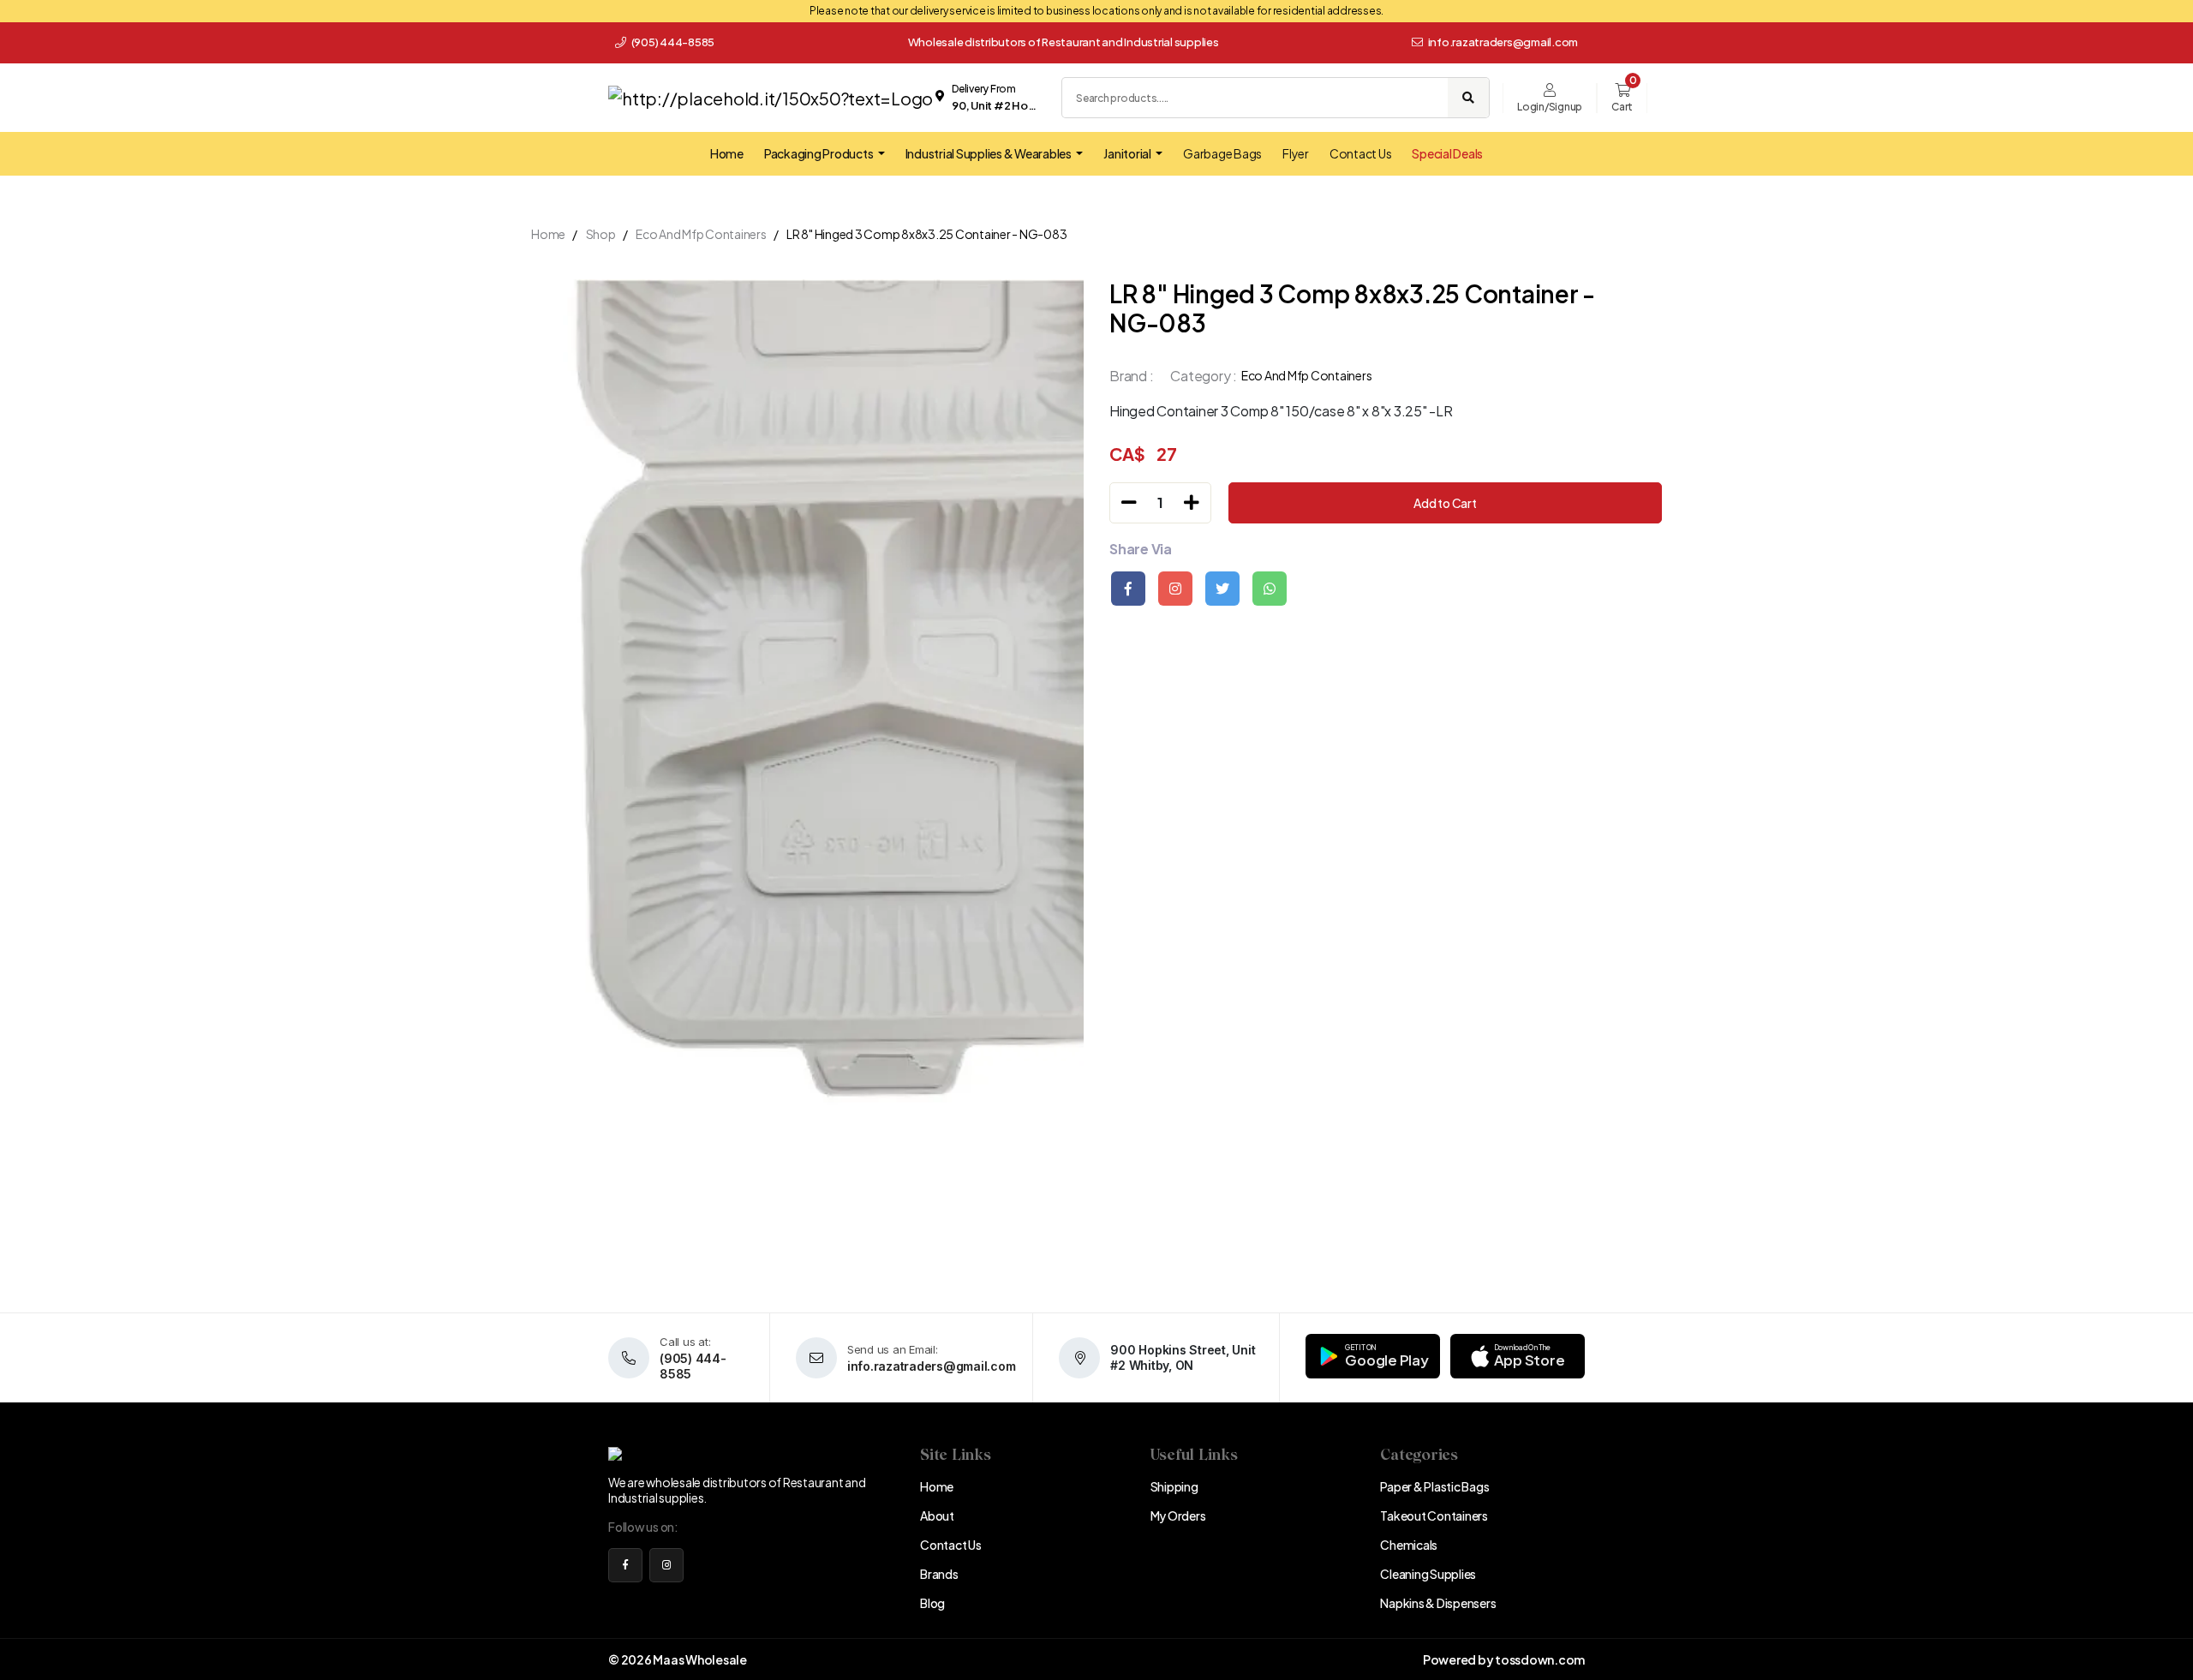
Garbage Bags (1222, 153)
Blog (932, 1603)
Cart (1622, 107)
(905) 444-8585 (672, 42)
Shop (601, 234)
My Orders (1178, 1516)
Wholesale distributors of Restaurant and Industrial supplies (1064, 42)
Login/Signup (1550, 107)
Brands (939, 1574)
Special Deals (1447, 153)
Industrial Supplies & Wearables (989, 153)
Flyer (1296, 153)
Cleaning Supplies (1428, 1574)
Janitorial (1128, 153)
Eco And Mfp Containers (701, 234)
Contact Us (1361, 153)
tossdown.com (1540, 1659)
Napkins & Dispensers (1438, 1603)
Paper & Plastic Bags (1434, 1486)
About (937, 1516)
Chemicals (1409, 1545)
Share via (1141, 549)
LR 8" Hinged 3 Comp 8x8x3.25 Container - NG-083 (926, 234)
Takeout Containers (1434, 1516)
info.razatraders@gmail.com (1503, 42)
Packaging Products (819, 153)
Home (727, 153)
